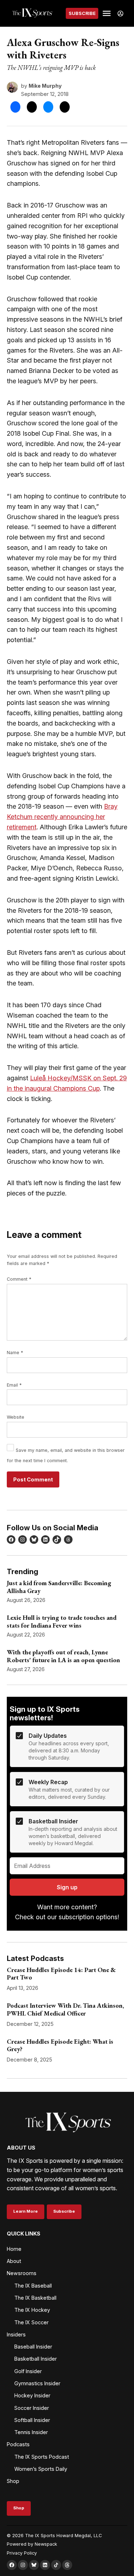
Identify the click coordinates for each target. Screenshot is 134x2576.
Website (16, 1417)
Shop (13, 2481)
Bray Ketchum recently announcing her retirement (62, 817)
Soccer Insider (32, 2408)
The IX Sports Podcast (42, 2457)
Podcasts (18, 2444)
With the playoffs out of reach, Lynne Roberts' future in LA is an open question (63, 1656)
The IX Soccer (31, 2322)
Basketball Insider (36, 2359)
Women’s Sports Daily (41, 2469)
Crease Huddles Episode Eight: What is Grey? (60, 2045)
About (14, 2261)
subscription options (88, 1917)
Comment (19, 1279)
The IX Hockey (32, 2310)
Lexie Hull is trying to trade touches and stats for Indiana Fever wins (62, 1621)
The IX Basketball (35, 2298)
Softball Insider (32, 2420)
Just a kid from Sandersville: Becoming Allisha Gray (59, 1587)
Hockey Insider (32, 2395)
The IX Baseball (33, 2286)
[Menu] (108, 13)
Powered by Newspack (32, 2544)
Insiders (16, 2334)
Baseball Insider (33, 2347)
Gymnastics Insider (37, 2383)
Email (14, 1385)
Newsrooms (22, 2273)
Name (15, 1353)
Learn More (26, 2211)
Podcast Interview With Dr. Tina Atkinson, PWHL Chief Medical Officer (65, 2009)
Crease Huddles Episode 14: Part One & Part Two (61, 1974)
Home (14, 2249)
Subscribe (82, 13)
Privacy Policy (22, 2553)
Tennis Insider (31, 2432)
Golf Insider (28, 2371)
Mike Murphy (45, 86)
